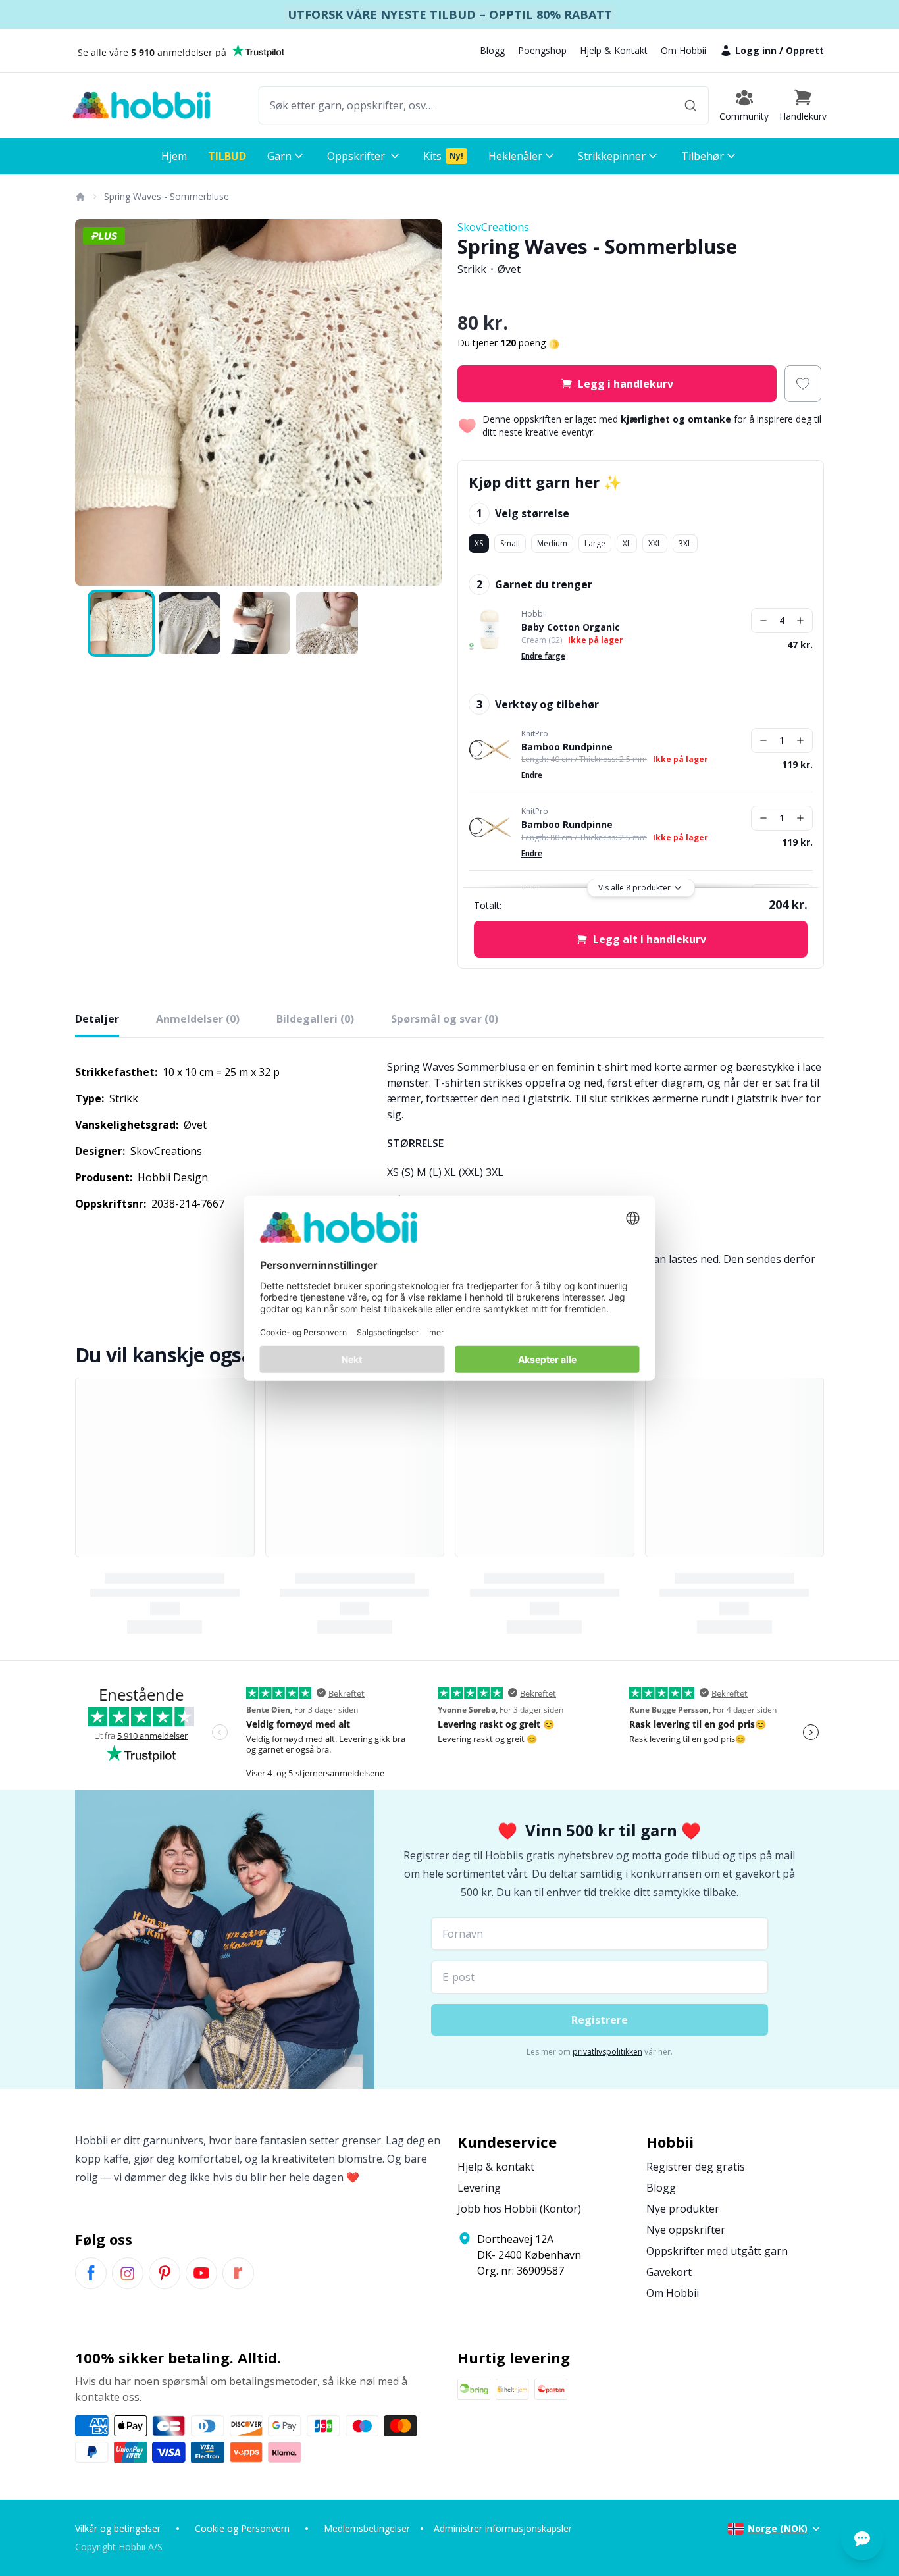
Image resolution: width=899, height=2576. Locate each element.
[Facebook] (91, 2273)
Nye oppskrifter (686, 2230)
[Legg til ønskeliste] (803, 384)
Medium (552, 543)
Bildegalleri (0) (315, 1019)
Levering (479, 2188)
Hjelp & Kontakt (614, 50)
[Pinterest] (165, 2273)
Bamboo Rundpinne (567, 747)
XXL (655, 543)
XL (627, 543)
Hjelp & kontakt (496, 2167)
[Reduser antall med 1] (763, 621)
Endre (532, 775)
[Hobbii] (141, 105)
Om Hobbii (683, 50)
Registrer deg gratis (696, 2167)
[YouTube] (201, 2273)
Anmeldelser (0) (198, 1019)
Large (595, 543)
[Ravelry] (238, 2273)
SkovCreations (493, 227)
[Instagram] (128, 2273)
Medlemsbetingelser (367, 2528)
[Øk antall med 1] (800, 621)
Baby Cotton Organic (571, 627)
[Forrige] (93, 403)
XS (479, 543)
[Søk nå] (690, 105)
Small (510, 543)
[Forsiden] (80, 197)
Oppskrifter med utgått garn (717, 2251)
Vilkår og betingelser (118, 2528)
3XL (685, 543)
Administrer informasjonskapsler (503, 2528)
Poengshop (542, 50)
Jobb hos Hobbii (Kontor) (519, 2209)
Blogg (492, 50)
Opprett (805, 50)
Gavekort (669, 2272)
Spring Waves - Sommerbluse (167, 196)
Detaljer (97, 1019)
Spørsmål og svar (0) (445, 1019)
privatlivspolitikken (607, 2052)
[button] (803, 105)
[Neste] (423, 403)
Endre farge (543, 656)
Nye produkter (683, 2209)
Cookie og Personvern (242, 2528)
